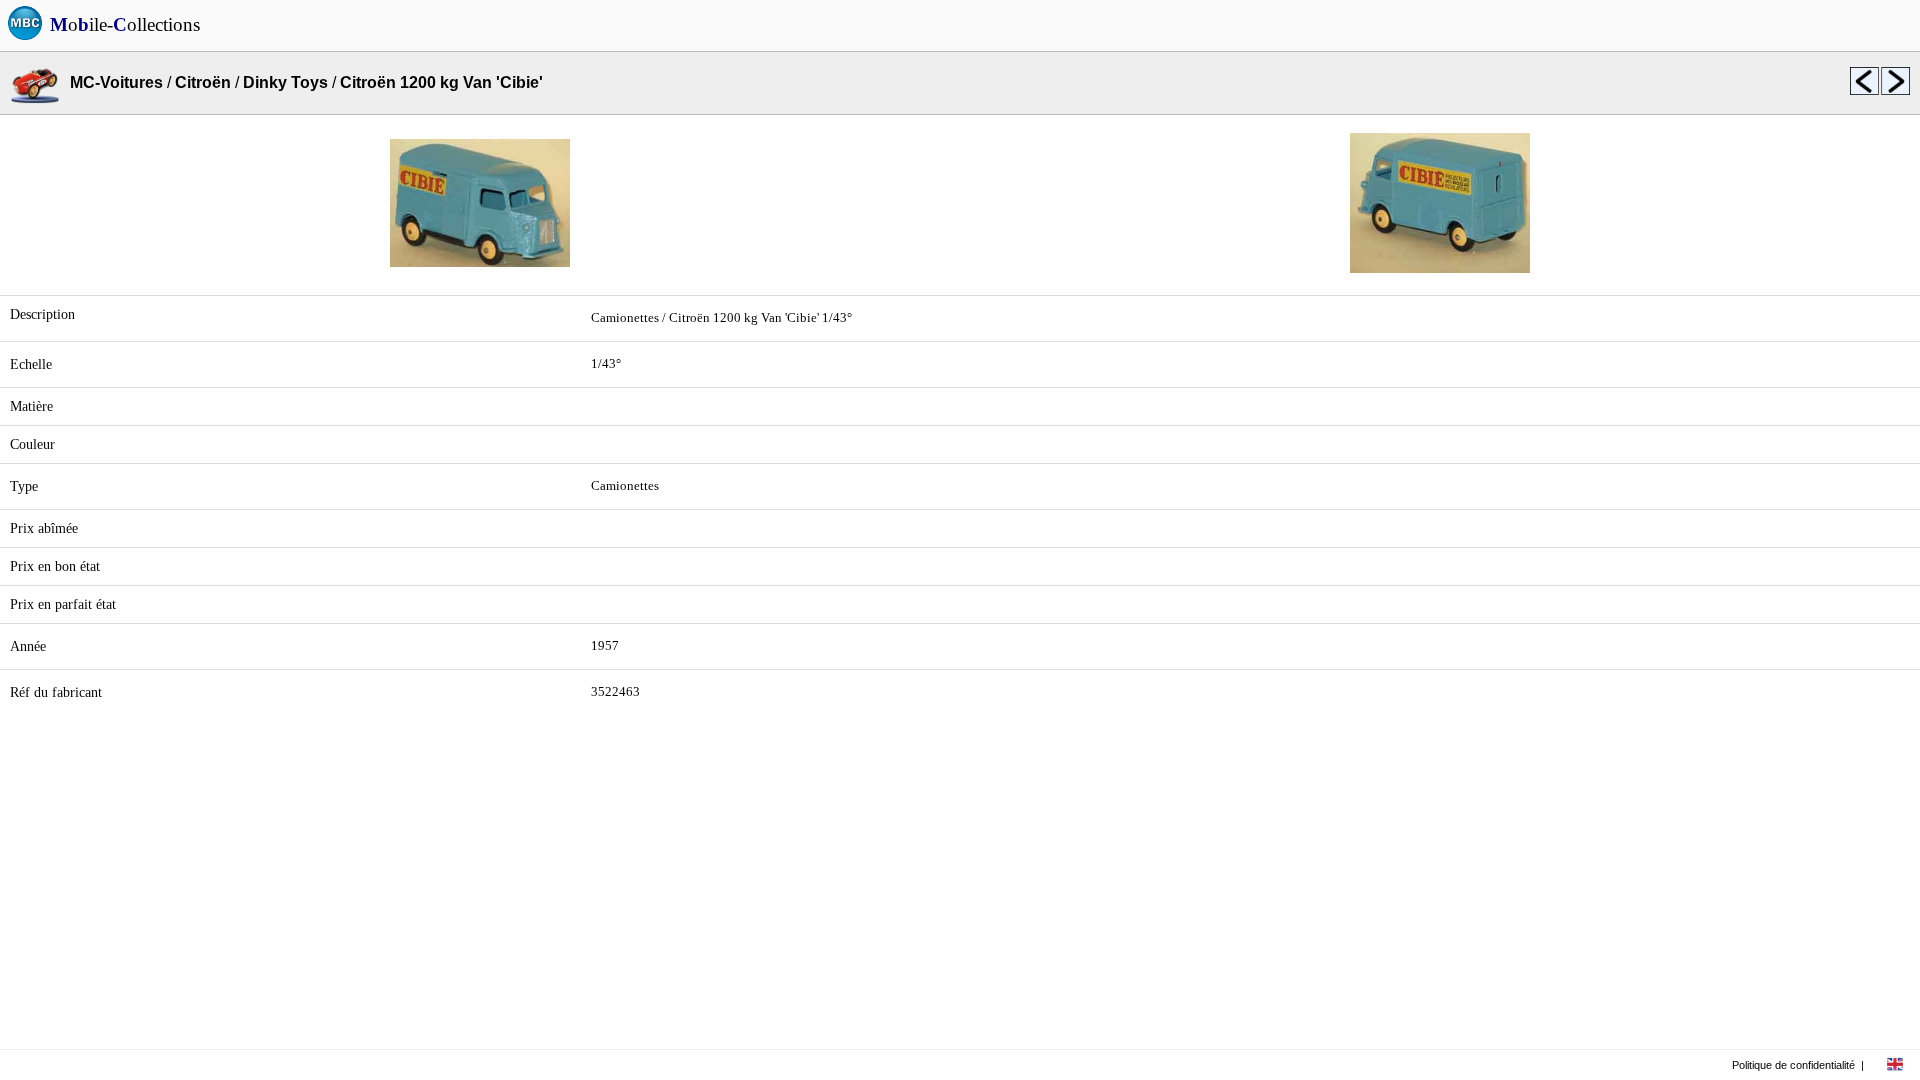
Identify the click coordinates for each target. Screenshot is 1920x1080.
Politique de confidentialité (1793, 1065)
